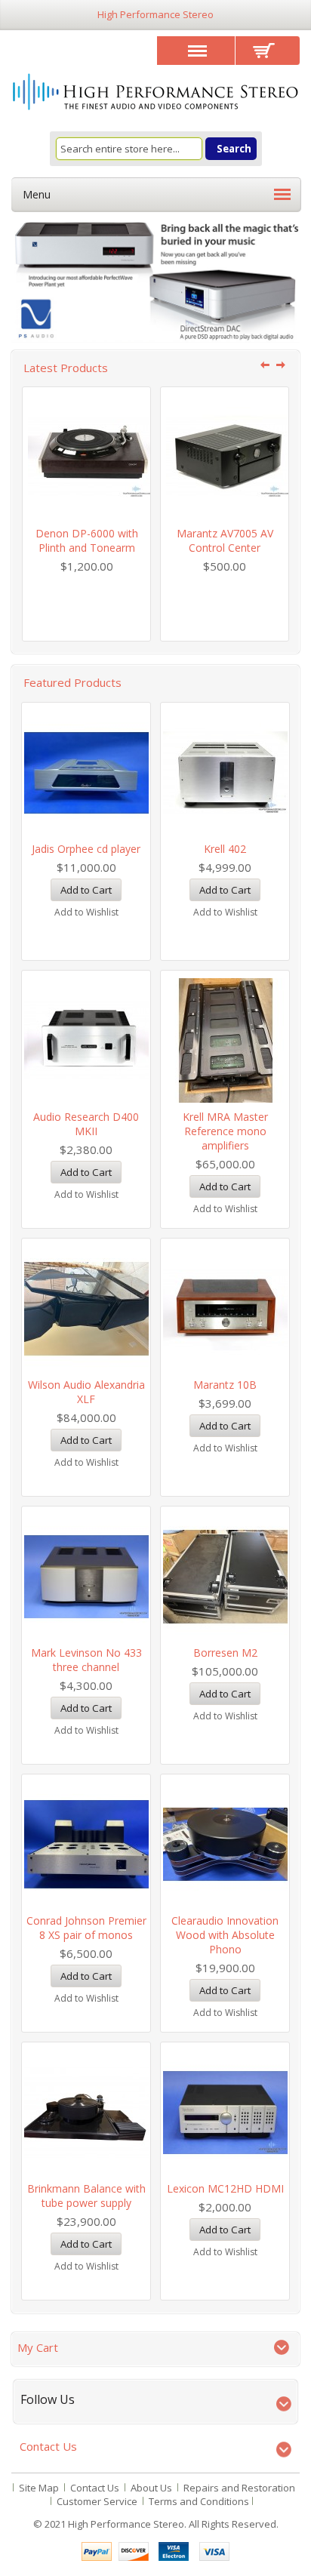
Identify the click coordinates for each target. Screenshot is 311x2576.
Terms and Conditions (199, 2501)
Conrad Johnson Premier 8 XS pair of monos (86, 1928)
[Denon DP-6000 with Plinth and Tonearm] (86, 457)
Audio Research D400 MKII (86, 1124)
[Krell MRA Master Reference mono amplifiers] (225, 1040)
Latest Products (66, 368)
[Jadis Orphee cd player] (86, 772)
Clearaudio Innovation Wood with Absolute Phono (225, 1935)
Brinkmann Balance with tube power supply (86, 2196)
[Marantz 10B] (225, 1308)
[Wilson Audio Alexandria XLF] (86, 1308)
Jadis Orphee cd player (86, 849)
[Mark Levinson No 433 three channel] (86, 1576)
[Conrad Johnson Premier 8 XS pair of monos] (86, 1844)
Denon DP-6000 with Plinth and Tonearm (87, 540)
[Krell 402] (225, 772)
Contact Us (95, 2488)
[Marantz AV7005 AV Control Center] (225, 457)
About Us (151, 2488)
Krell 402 (225, 849)
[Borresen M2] (225, 1576)
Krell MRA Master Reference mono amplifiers (225, 1131)
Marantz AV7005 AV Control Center (225, 540)
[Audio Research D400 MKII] (86, 1040)
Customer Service (97, 2501)
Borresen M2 (225, 1653)
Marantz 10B (225, 1385)
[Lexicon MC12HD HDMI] (225, 2112)
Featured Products (72, 682)
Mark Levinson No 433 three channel (86, 1660)
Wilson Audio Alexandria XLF (86, 1392)
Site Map (39, 2488)
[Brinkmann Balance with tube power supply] (86, 2112)
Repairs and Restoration (239, 2488)
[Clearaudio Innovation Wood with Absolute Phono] (225, 1844)
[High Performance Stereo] (155, 93)
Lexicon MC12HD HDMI (225, 2188)
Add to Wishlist (86, 912)
